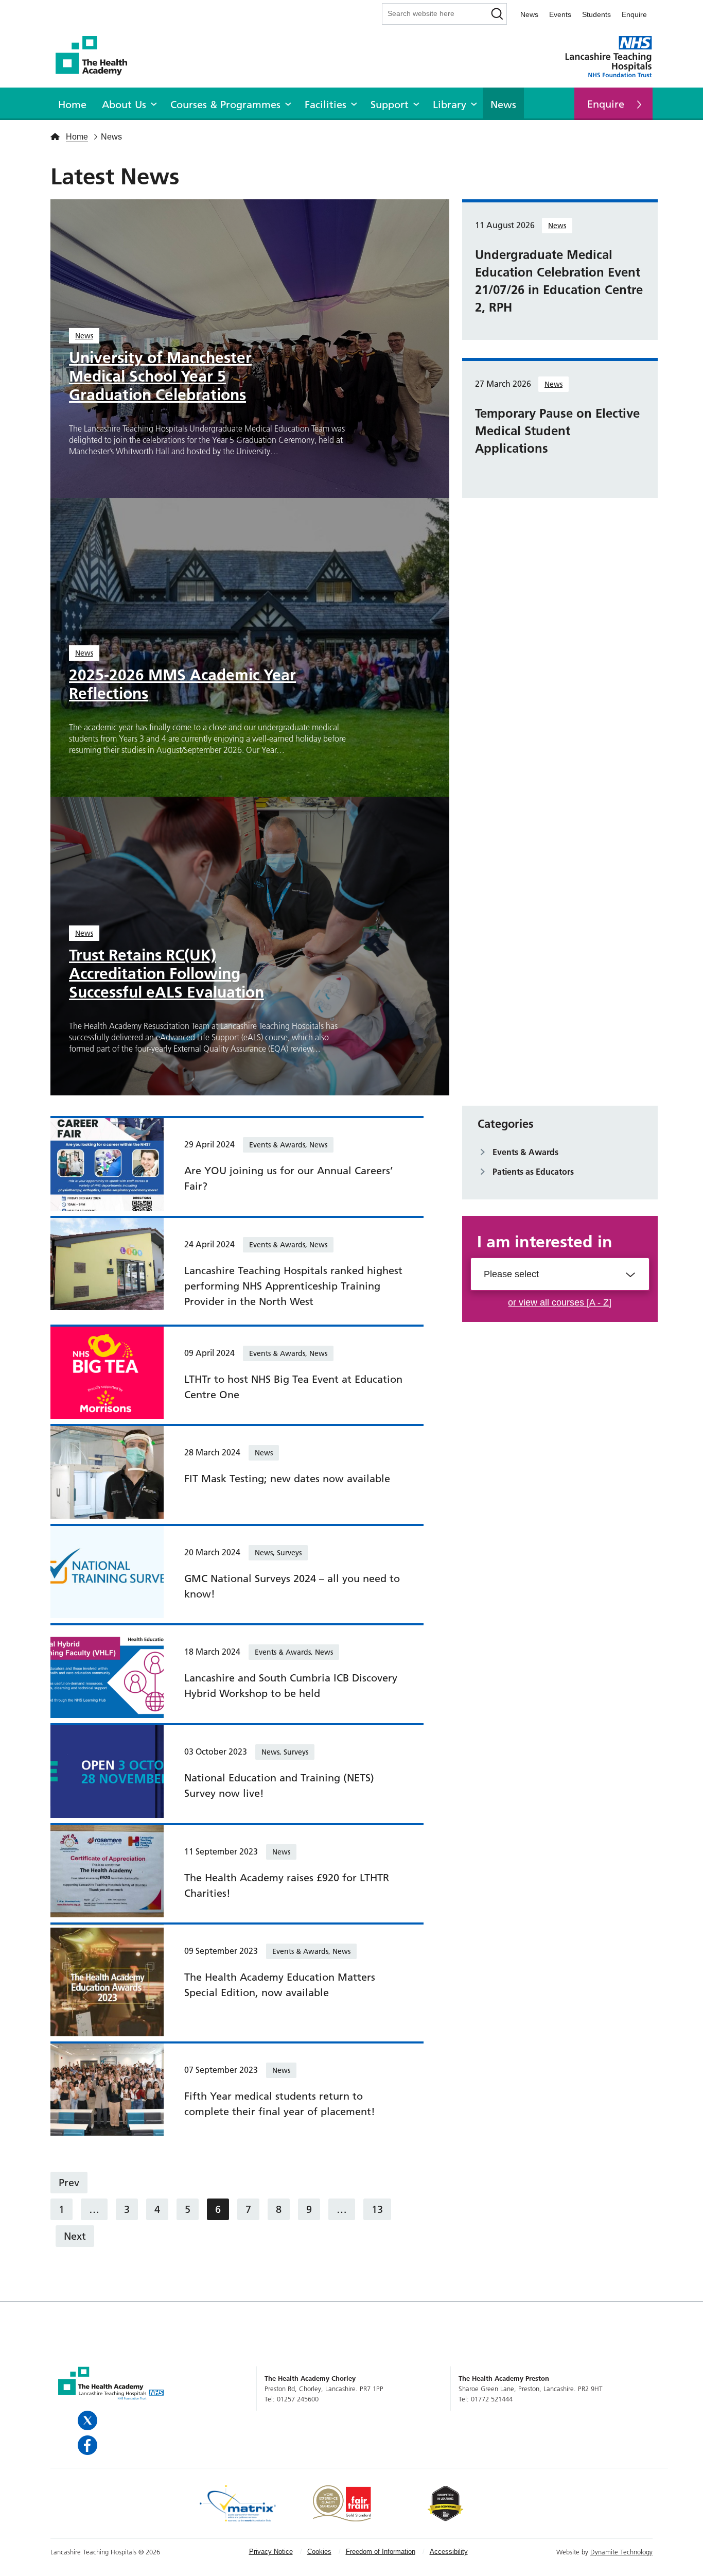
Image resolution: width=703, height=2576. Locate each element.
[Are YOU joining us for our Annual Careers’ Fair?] (107, 1163)
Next (75, 2236)
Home (72, 105)
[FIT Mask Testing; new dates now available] (107, 1471)
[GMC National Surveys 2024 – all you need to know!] (107, 1571)
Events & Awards (525, 1152)
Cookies (319, 2552)
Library (450, 105)
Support (390, 105)
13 (377, 2209)
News (529, 14)
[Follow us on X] (89, 2420)
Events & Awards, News (288, 1145)
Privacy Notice (271, 2552)
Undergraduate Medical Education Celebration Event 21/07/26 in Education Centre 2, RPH (559, 281)
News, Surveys (278, 1553)
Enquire (634, 14)
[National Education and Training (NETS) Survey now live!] (107, 1771)
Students (596, 14)
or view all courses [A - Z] (560, 1302)
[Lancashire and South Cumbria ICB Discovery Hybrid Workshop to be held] (107, 1671)
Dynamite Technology (621, 2552)
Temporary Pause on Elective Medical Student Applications (557, 431)
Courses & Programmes (225, 105)
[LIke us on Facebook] (89, 2445)
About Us (124, 105)
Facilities (326, 105)
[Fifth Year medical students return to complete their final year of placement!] (107, 2088)
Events (560, 14)
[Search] (498, 14)
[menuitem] (72, 103)
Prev (69, 2183)
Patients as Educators (533, 1172)
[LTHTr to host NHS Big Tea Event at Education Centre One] (107, 1372)
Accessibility (449, 2552)
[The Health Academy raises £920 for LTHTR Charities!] (107, 1870)
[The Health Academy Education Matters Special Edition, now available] (107, 1979)
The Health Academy (97, 56)
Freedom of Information (381, 2552)
